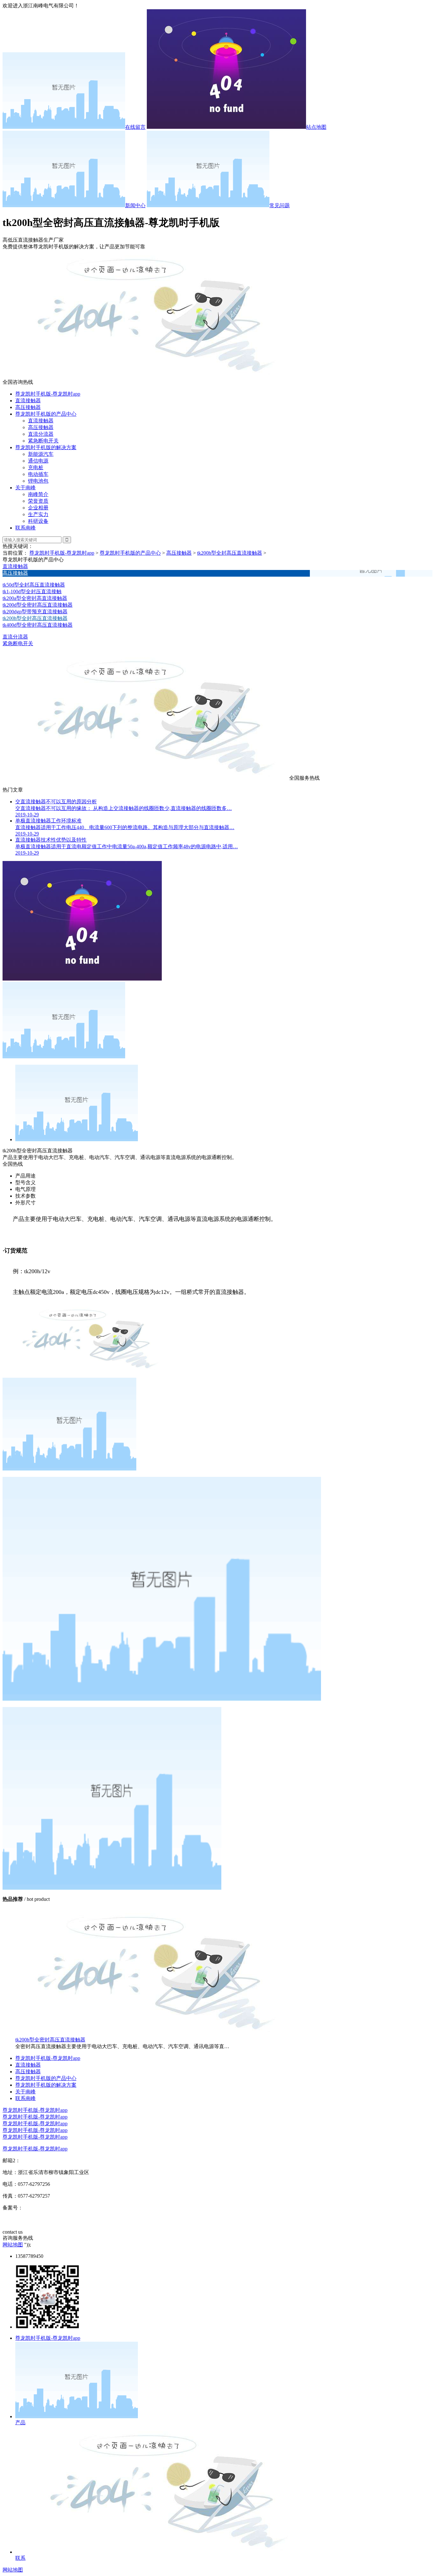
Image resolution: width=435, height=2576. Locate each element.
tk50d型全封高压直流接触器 (34, 585)
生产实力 (38, 514)
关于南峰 (25, 488)
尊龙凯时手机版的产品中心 (46, 414)
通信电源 (38, 461)
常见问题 (280, 205)
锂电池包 (38, 481)
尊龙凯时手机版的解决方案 (46, 447)
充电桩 (36, 467)
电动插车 (38, 474)
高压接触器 (28, 407)
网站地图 (13, 2245)
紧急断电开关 (43, 441)
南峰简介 (38, 494)
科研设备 (38, 521)
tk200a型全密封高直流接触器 (35, 598)
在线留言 (135, 127)
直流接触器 (28, 401)
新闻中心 (135, 205)
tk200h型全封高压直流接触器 (230, 553)
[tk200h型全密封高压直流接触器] (146, 2034)
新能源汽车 (41, 454)
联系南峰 (25, 528)
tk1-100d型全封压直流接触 (32, 591)
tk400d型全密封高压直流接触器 (38, 625)
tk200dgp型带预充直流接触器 (35, 612)
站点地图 (316, 127)
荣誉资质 (38, 501)
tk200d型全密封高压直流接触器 (38, 605)
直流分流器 (41, 434)
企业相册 (38, 508)
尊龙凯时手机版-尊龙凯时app (48, 394)
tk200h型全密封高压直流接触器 (50, 2040)
